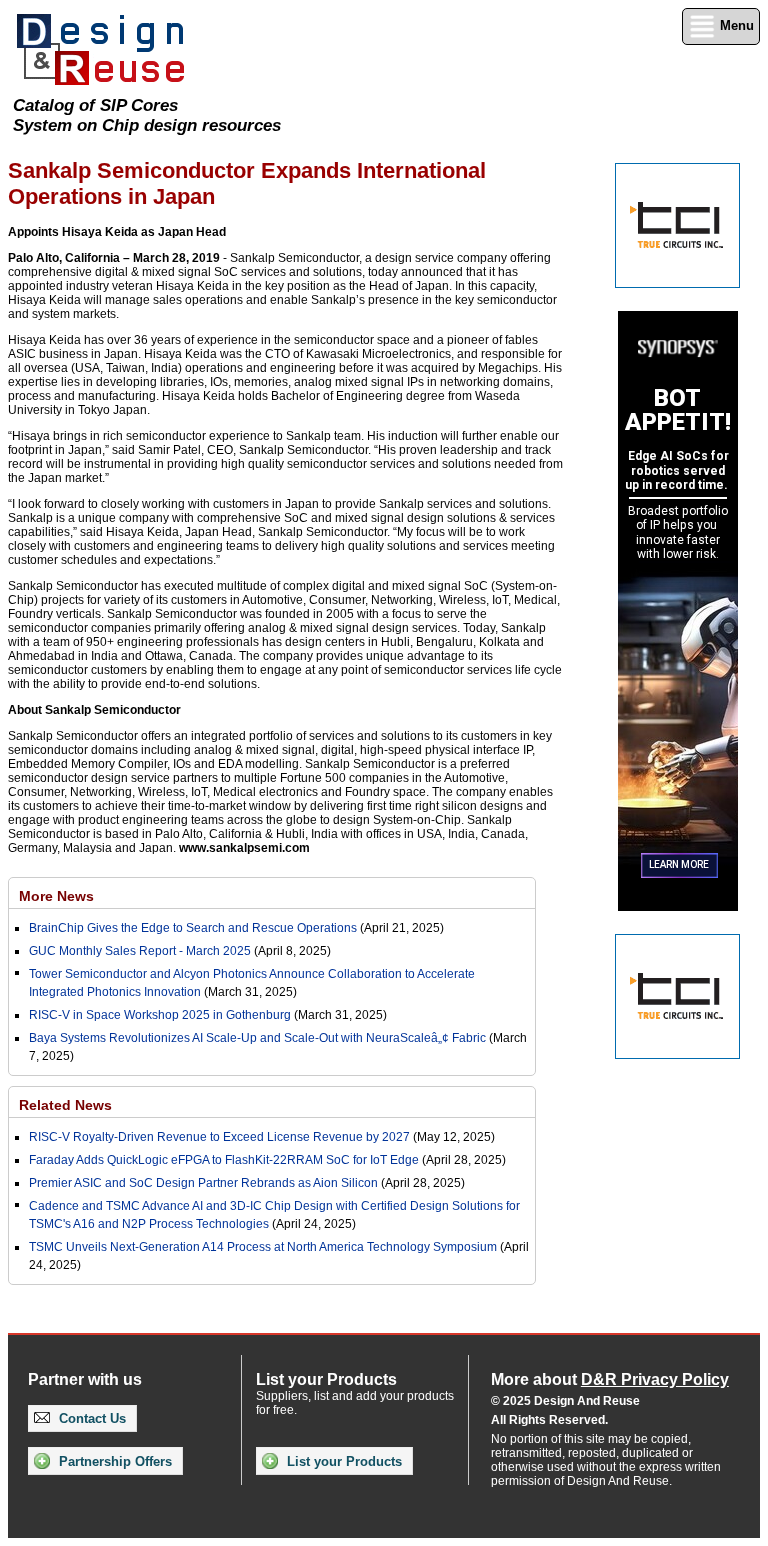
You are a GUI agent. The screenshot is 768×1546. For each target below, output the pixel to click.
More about (610, 1379)
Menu (735, 25)
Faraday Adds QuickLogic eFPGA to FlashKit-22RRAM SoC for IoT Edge (224, 1160)
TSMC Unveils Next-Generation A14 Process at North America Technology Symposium (263, 1247)
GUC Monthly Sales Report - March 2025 (140, 951)
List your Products (342, 1461)
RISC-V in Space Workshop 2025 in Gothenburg (160, 1015)
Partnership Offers (113, 1461)
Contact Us (90, 1418)
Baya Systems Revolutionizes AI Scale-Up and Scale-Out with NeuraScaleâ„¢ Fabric (257, 1038)
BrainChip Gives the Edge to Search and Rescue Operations (193, 928)
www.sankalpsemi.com (244, 848)
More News (56, 896)
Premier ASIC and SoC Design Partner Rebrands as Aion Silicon (205, 1183)
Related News (65, 1105)
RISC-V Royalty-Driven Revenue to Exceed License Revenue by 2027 (219, 1137)
